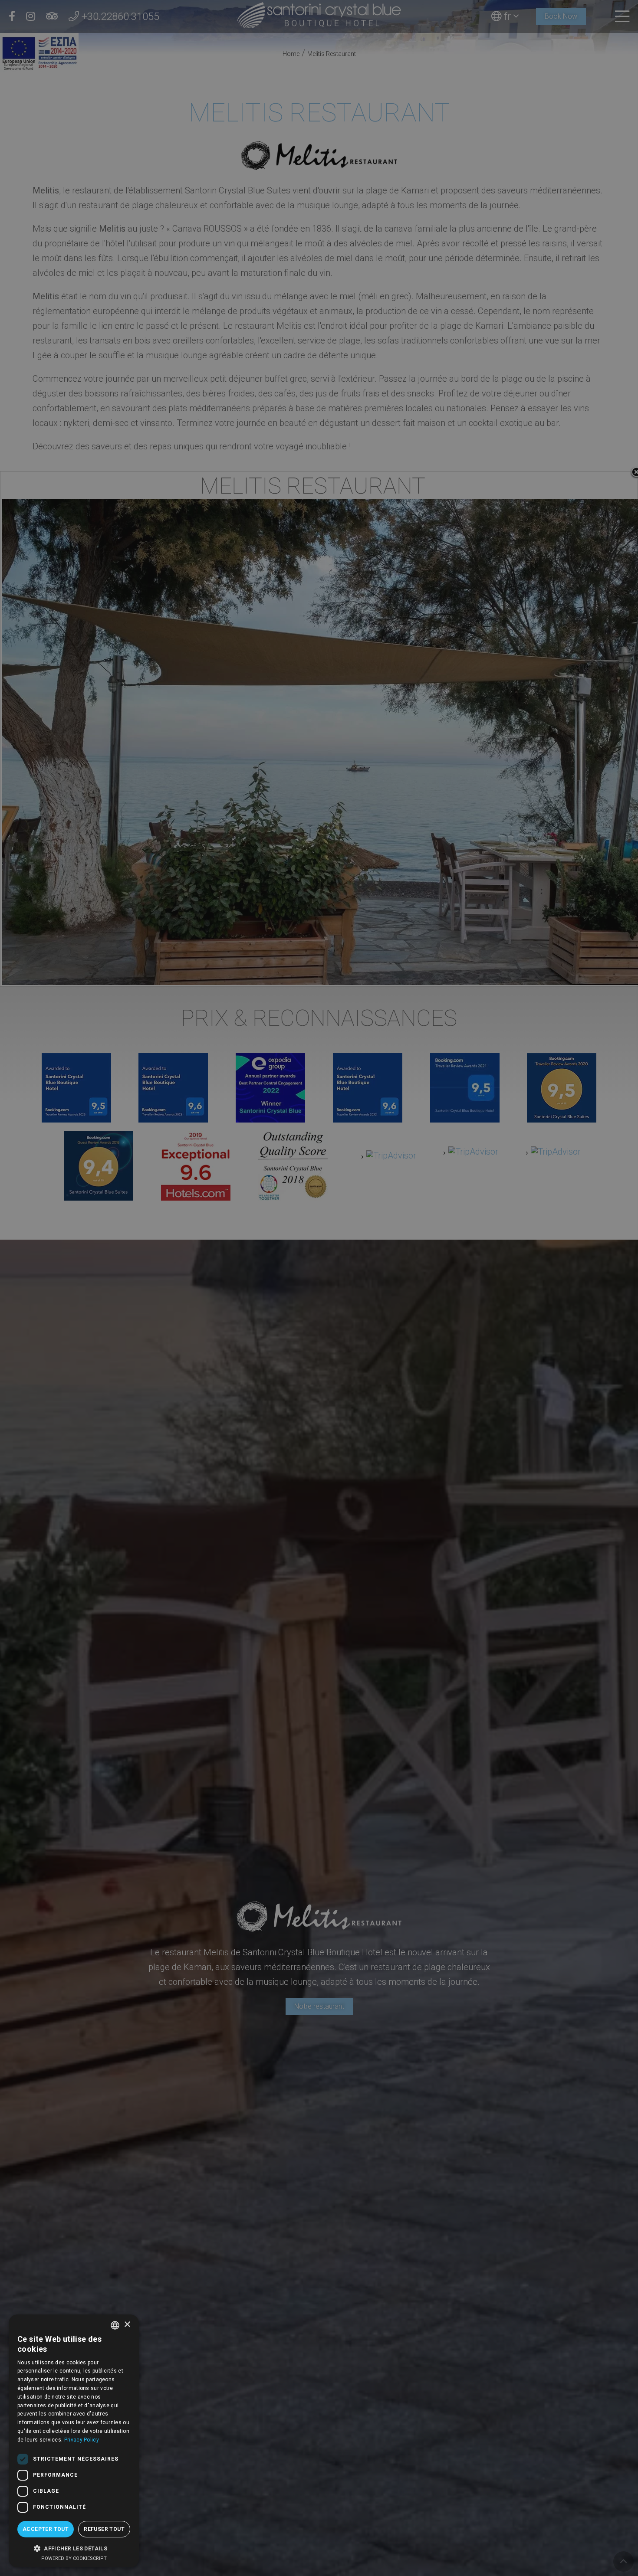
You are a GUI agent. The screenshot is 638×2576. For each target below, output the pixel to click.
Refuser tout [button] (104, 2529)
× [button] (127, 2325)
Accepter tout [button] (46, 2529)
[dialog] (74, 2441)
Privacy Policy (82, 2440)
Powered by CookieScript (74, 2558)
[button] (74, 2548)
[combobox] (115, 2325)
